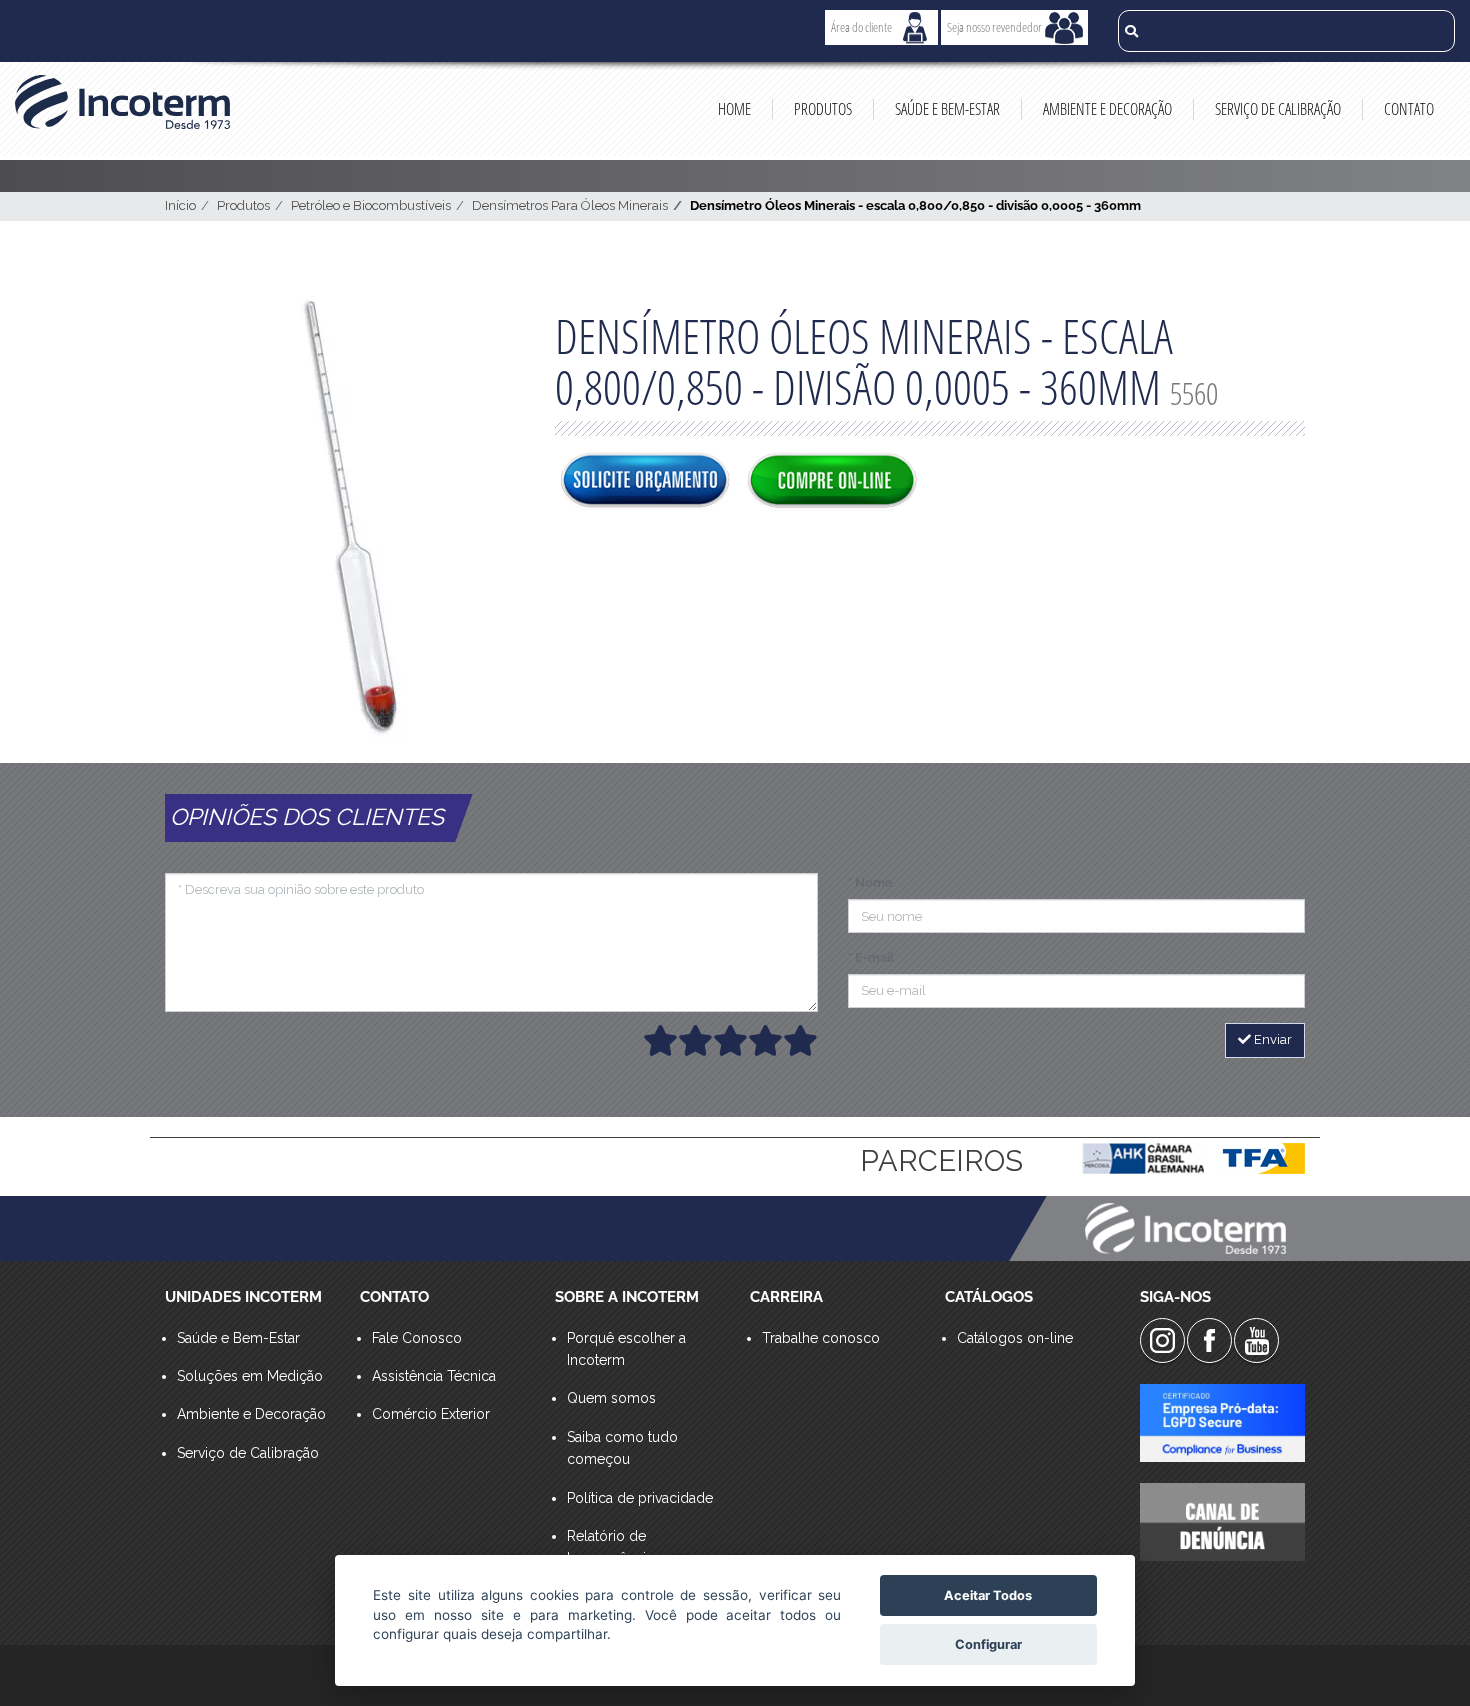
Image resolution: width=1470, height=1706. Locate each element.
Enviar (1271, 1039)
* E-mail (871, 957)
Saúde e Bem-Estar (947, 109)
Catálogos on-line (1015, 1338)
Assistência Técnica (434, 1376)
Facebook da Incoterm (1209, 1340)
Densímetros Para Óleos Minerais (570, 205)
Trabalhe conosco (821, 1338)
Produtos (823, 109)
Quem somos (611, 1398)
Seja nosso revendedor (994, 27)
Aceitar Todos (988, 1595)
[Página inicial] (122, 102)
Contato (1409, 109)
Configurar (988, 1644)
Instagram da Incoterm (1162, 1340)
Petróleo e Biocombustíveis (371, 205)
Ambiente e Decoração (1107, 109)
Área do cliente (861, 27)
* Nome (870, 882)
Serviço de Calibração (1278, 109)
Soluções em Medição (250, 1376)
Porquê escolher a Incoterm (626, 1349)
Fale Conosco (417, 1338)
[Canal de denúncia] (1222, 1522)
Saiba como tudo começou (622, 1448)
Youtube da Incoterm (1256, 1340)
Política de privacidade (640, 1498)
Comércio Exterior (431, 1414)
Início (180, 205)
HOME (734, 109)
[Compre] (832, 482)
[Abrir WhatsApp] (1420, 1655)
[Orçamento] (645, 482)
